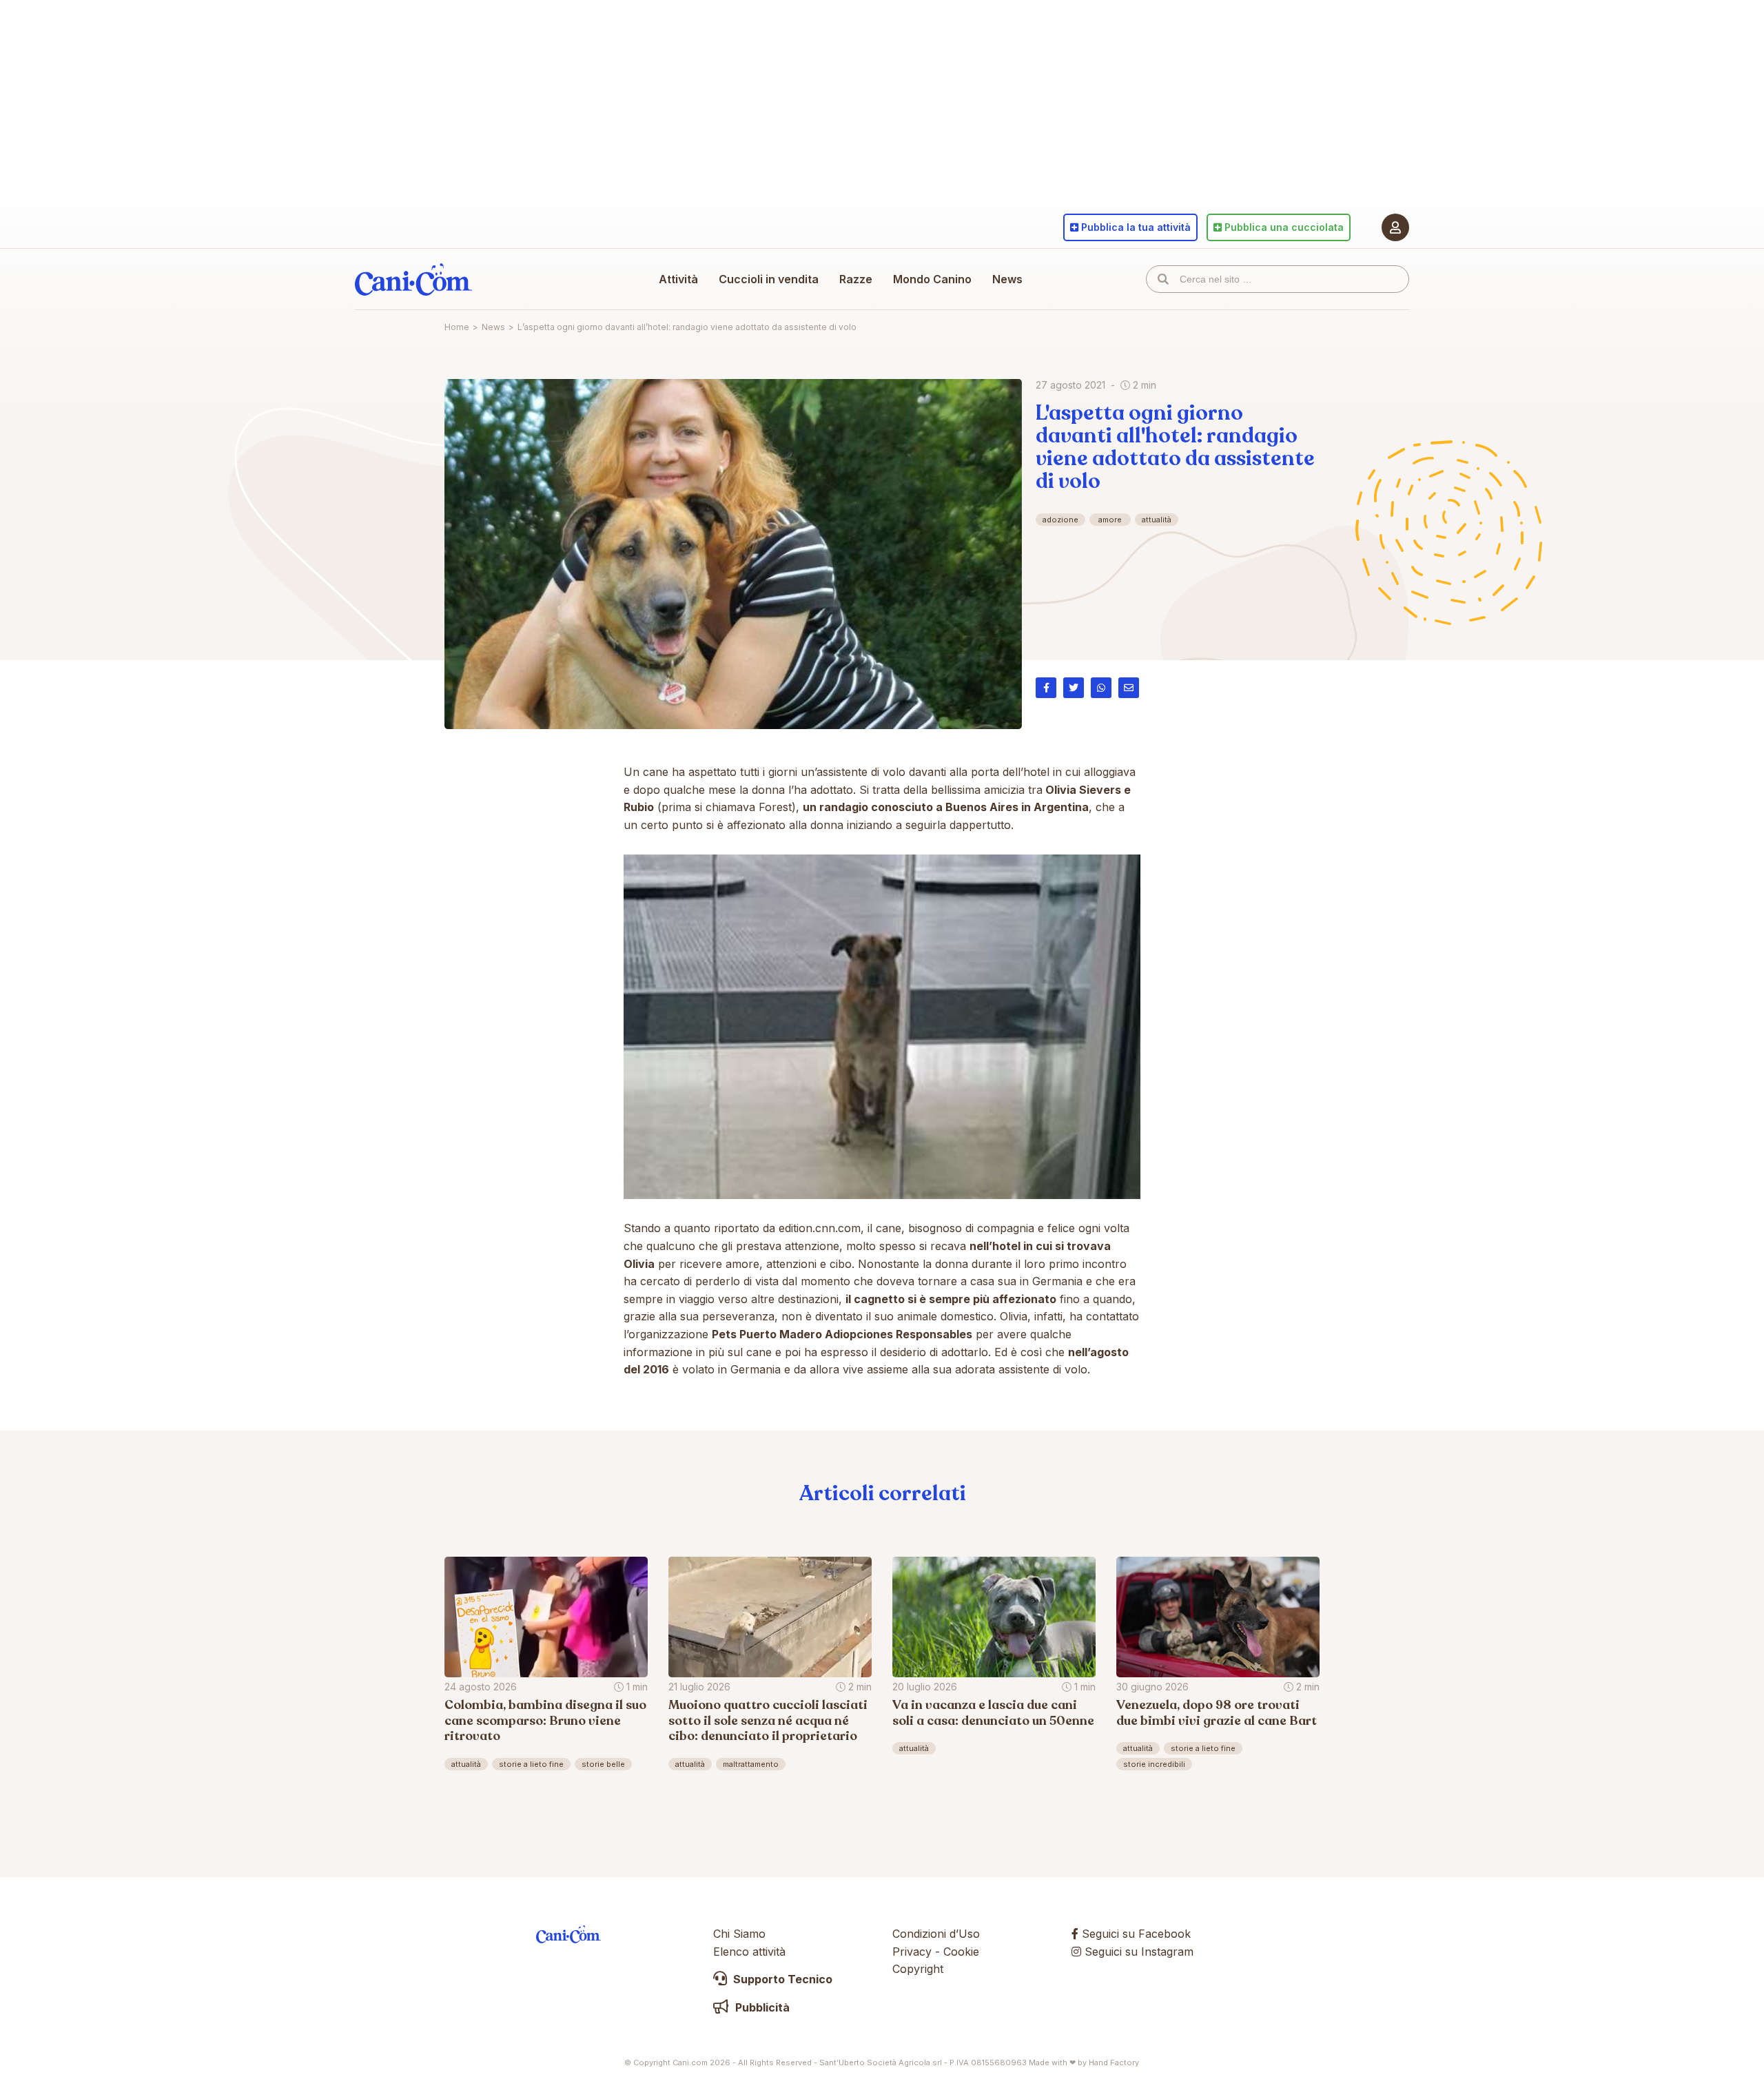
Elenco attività (749, 1952)
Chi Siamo (739, 1934)
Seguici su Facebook (1135, 1934)
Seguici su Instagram (1137, 1952)
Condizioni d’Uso (936, 1934)
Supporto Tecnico (781, 1979)
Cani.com (413, 279)
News (1007, 279)
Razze (856, 279)
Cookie (961, 1952)
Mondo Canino (932, 279)
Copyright (918, 1969)
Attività (678, 279)
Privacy (912, 1952)
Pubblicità (761, 2007)
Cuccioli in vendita (769, 279)
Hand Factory (1114, 2063)
